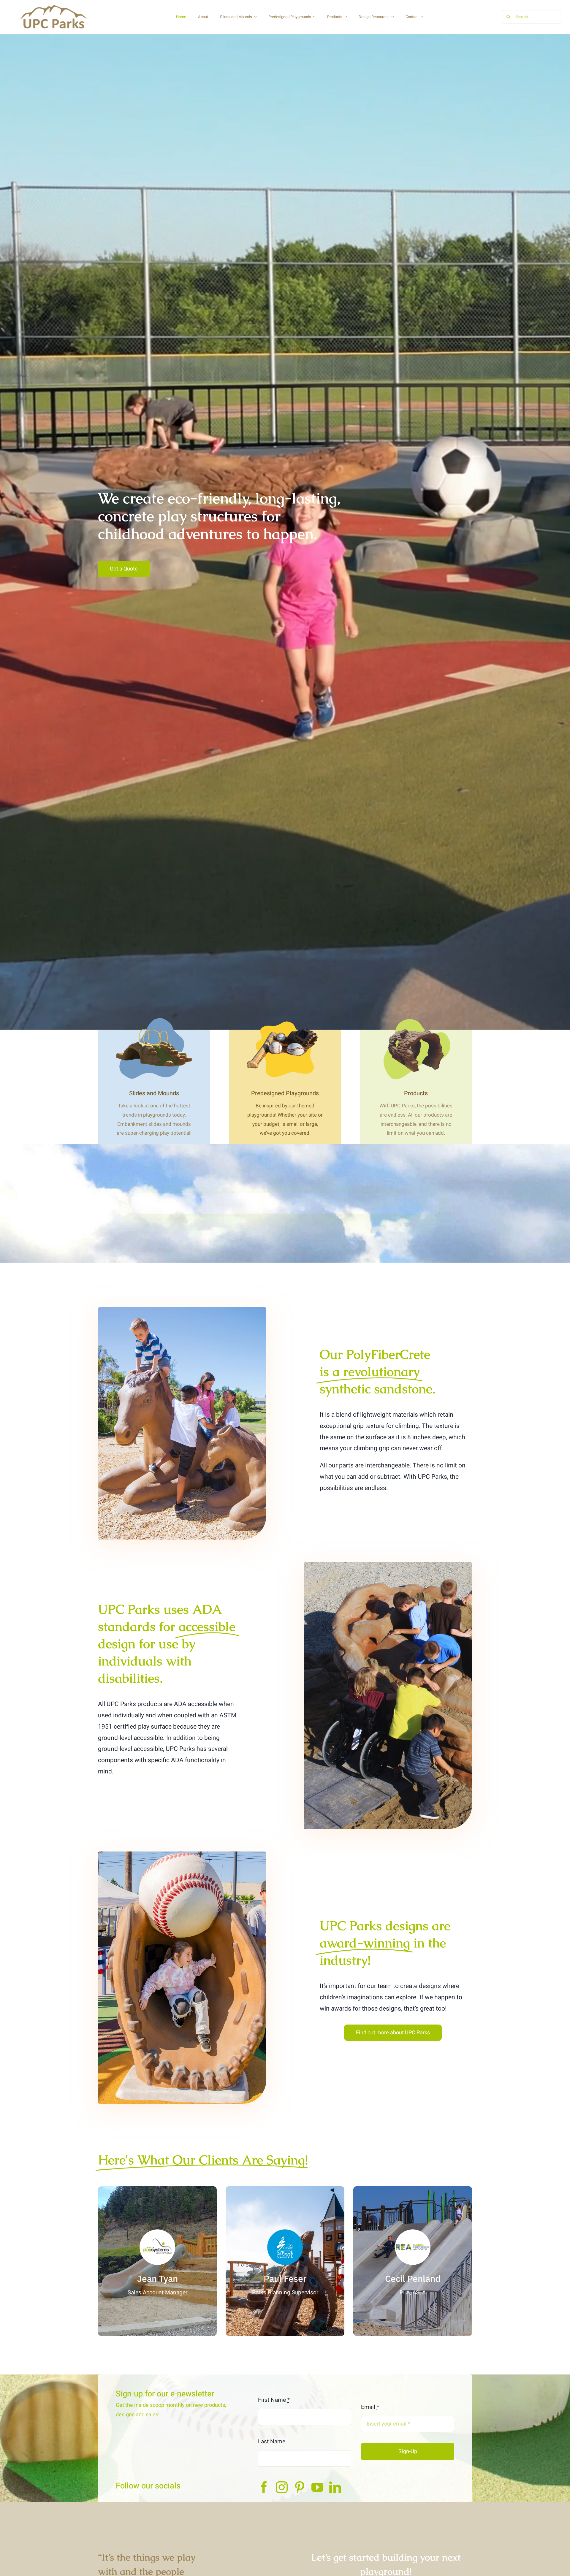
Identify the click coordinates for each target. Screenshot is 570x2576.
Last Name (272, 2442)
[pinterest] (300, 2487)
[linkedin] (335, 2487)
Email (370, 2407)
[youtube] (317, 2487)
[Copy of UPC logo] (53, 6)
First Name (274, 2400)
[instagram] (282, 2487)
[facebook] (264, 2487)
